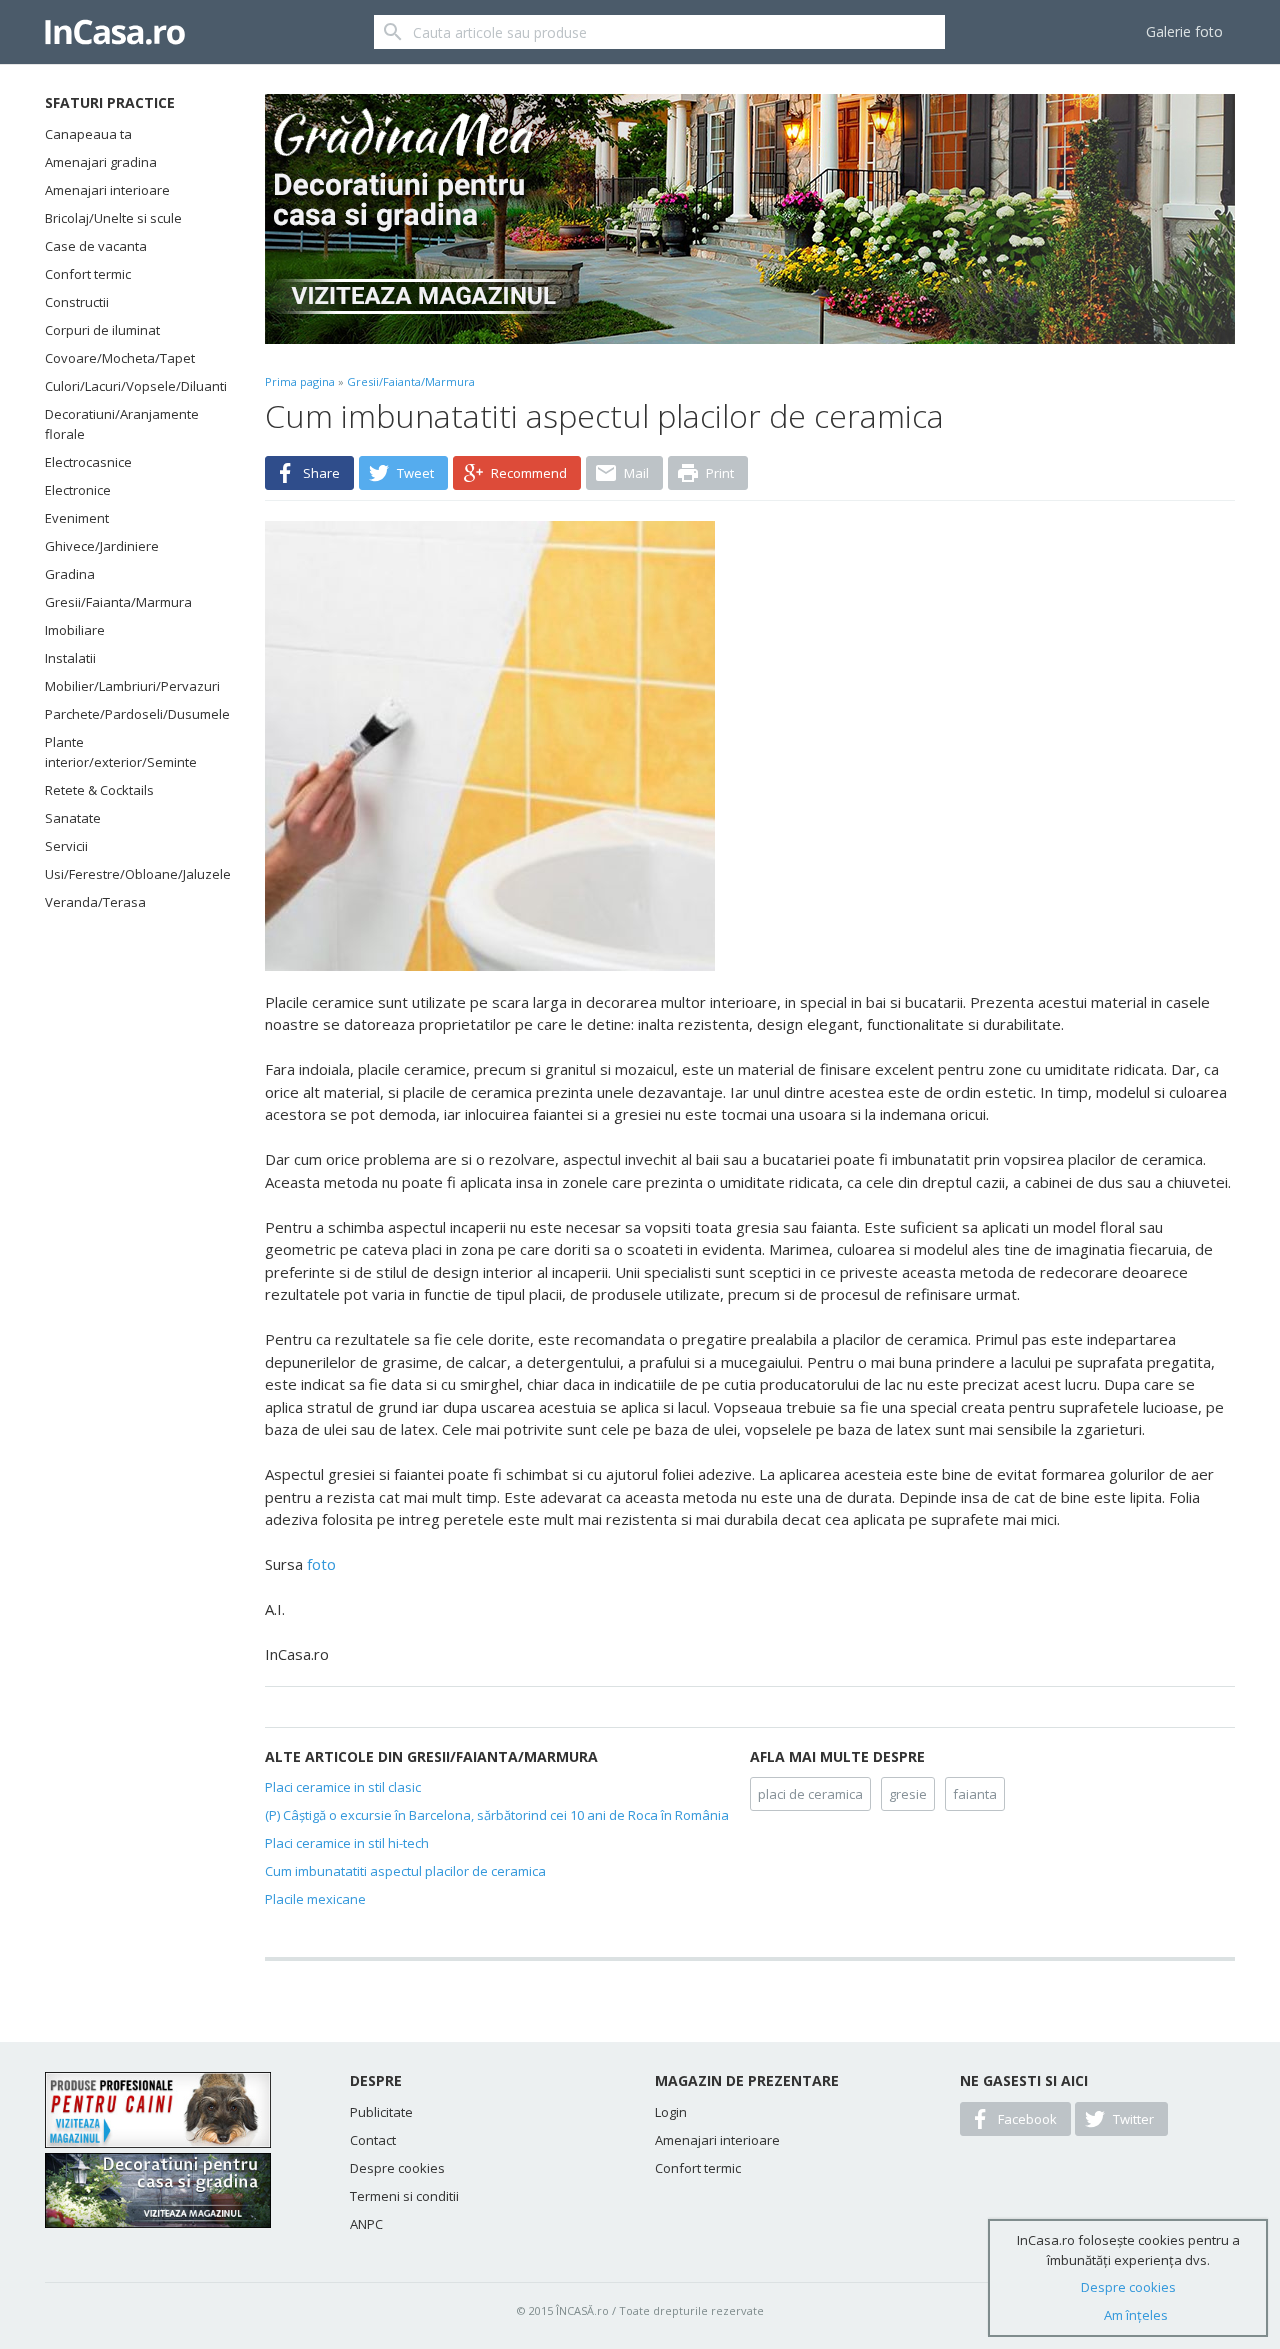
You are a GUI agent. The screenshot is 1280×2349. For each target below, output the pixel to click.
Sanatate (73, 818)
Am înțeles (1136, 2315)
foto (321, 1564)
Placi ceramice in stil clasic (343, 1787)
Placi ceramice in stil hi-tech (347, 1843)
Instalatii (70, 658)
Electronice (78, 490)
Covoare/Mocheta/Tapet (120, 358)
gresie (908, 1794)
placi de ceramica (810, 1794)
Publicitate (381, 2112)
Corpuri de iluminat (102, 330)
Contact (373, 2140)
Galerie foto (1184, 31)
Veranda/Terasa (95, 902)
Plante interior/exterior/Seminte (121, 752)
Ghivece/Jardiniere (102, 546)
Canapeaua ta (88, 134)
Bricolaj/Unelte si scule (113, 218)
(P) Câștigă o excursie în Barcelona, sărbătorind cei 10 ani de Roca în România (497, 1815)
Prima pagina (300, 381)
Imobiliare (75, 630)
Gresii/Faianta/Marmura (118, 602)
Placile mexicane (315, 1899)
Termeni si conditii (404, 2196)
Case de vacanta (96, 246)
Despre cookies (397, 2168)
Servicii (66, 846)
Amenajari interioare (107, 190)
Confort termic (88, 274)
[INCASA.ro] (115, 32)
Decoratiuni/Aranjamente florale (122, 424)
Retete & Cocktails (99, 790)
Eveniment (77, 518)
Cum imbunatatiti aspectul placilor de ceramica (405, 1871)
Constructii (77, 302)
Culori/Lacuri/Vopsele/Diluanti (130, 386)
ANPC (366, 2224)
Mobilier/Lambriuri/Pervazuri (130, 686)
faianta (975, 1794)
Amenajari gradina (101, 162)
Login (671, 2112)
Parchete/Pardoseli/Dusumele (130, 714)
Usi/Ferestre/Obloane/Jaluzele (130, 874)
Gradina (70, 574)
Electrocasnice (88, 462)
